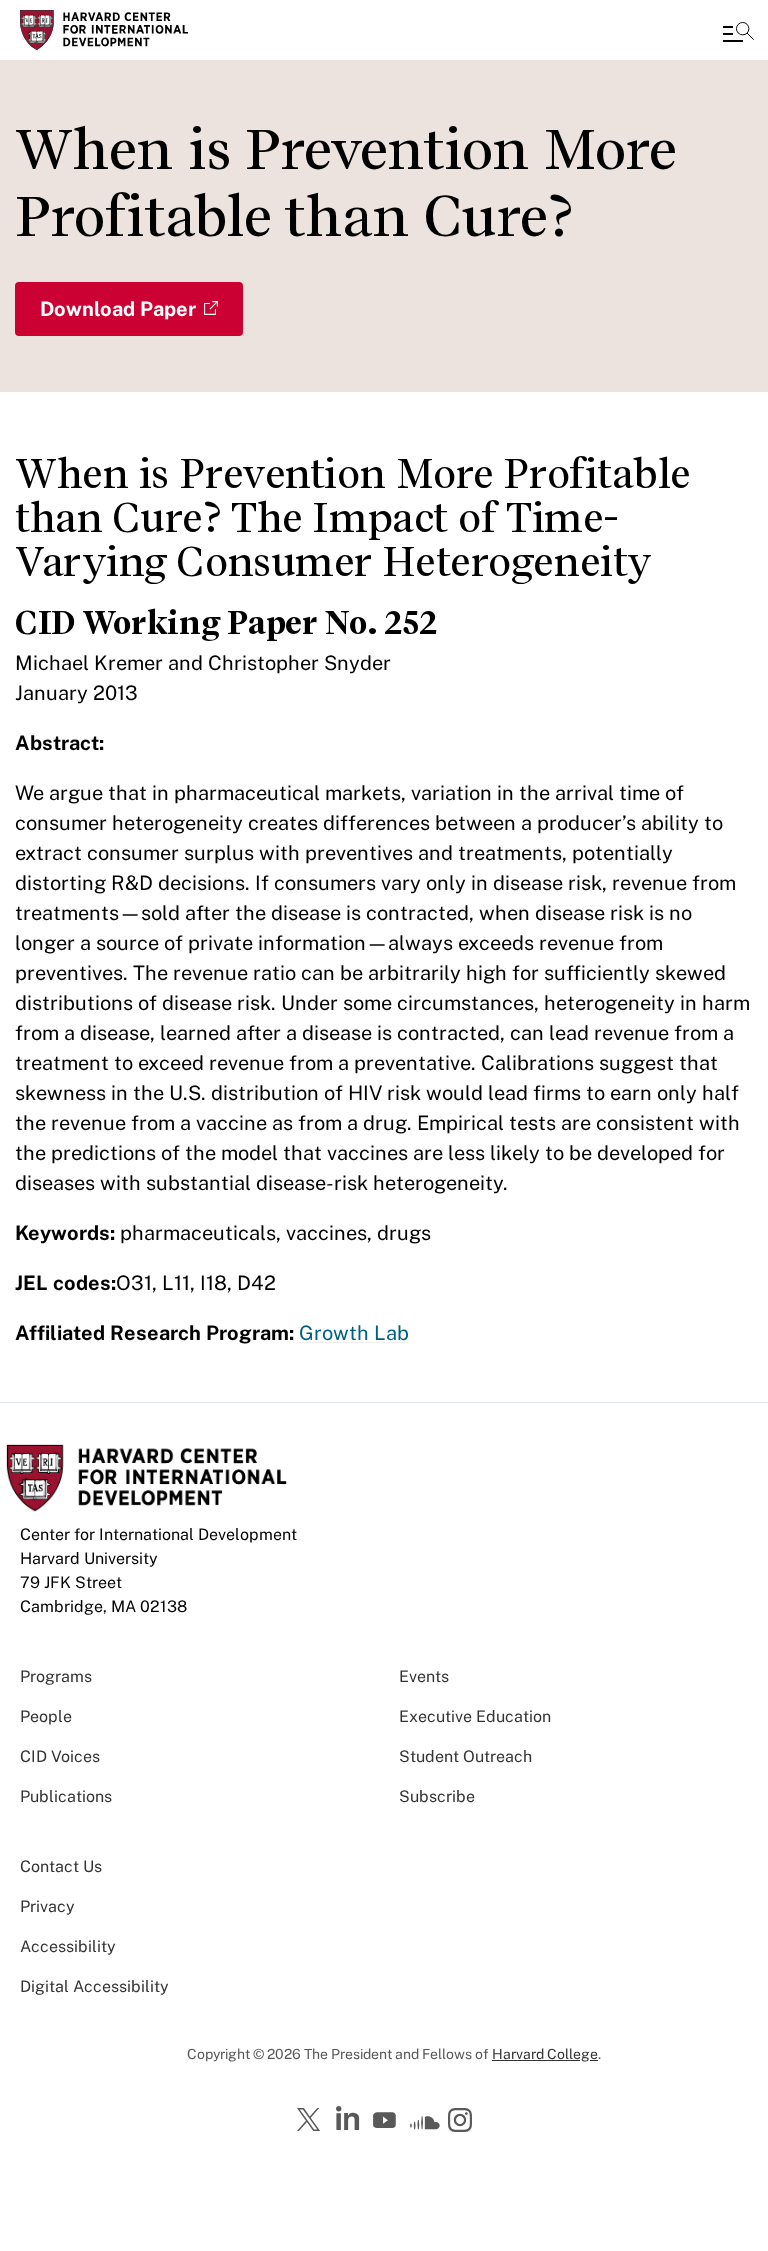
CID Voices (60, 1756)
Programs (56, 1676)
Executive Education (475, 1716)
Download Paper (118, 309)
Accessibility (68, 1946)
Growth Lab (354, 1333)
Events (424, 1676)
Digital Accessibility (94, 1986)
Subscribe (437, 1796)
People (46, 1716)
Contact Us (61, 1866)
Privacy (47, 1906)
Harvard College (545, 2054)
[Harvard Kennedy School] (135, 30)
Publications (66, 1796)
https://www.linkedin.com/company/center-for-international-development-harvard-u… (350, 2119)
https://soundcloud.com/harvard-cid (425, 2127)
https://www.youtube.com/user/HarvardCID (387, 2121)
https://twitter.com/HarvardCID (312, 2121)
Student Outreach (465, 1756)
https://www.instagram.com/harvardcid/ (463, 2122)
